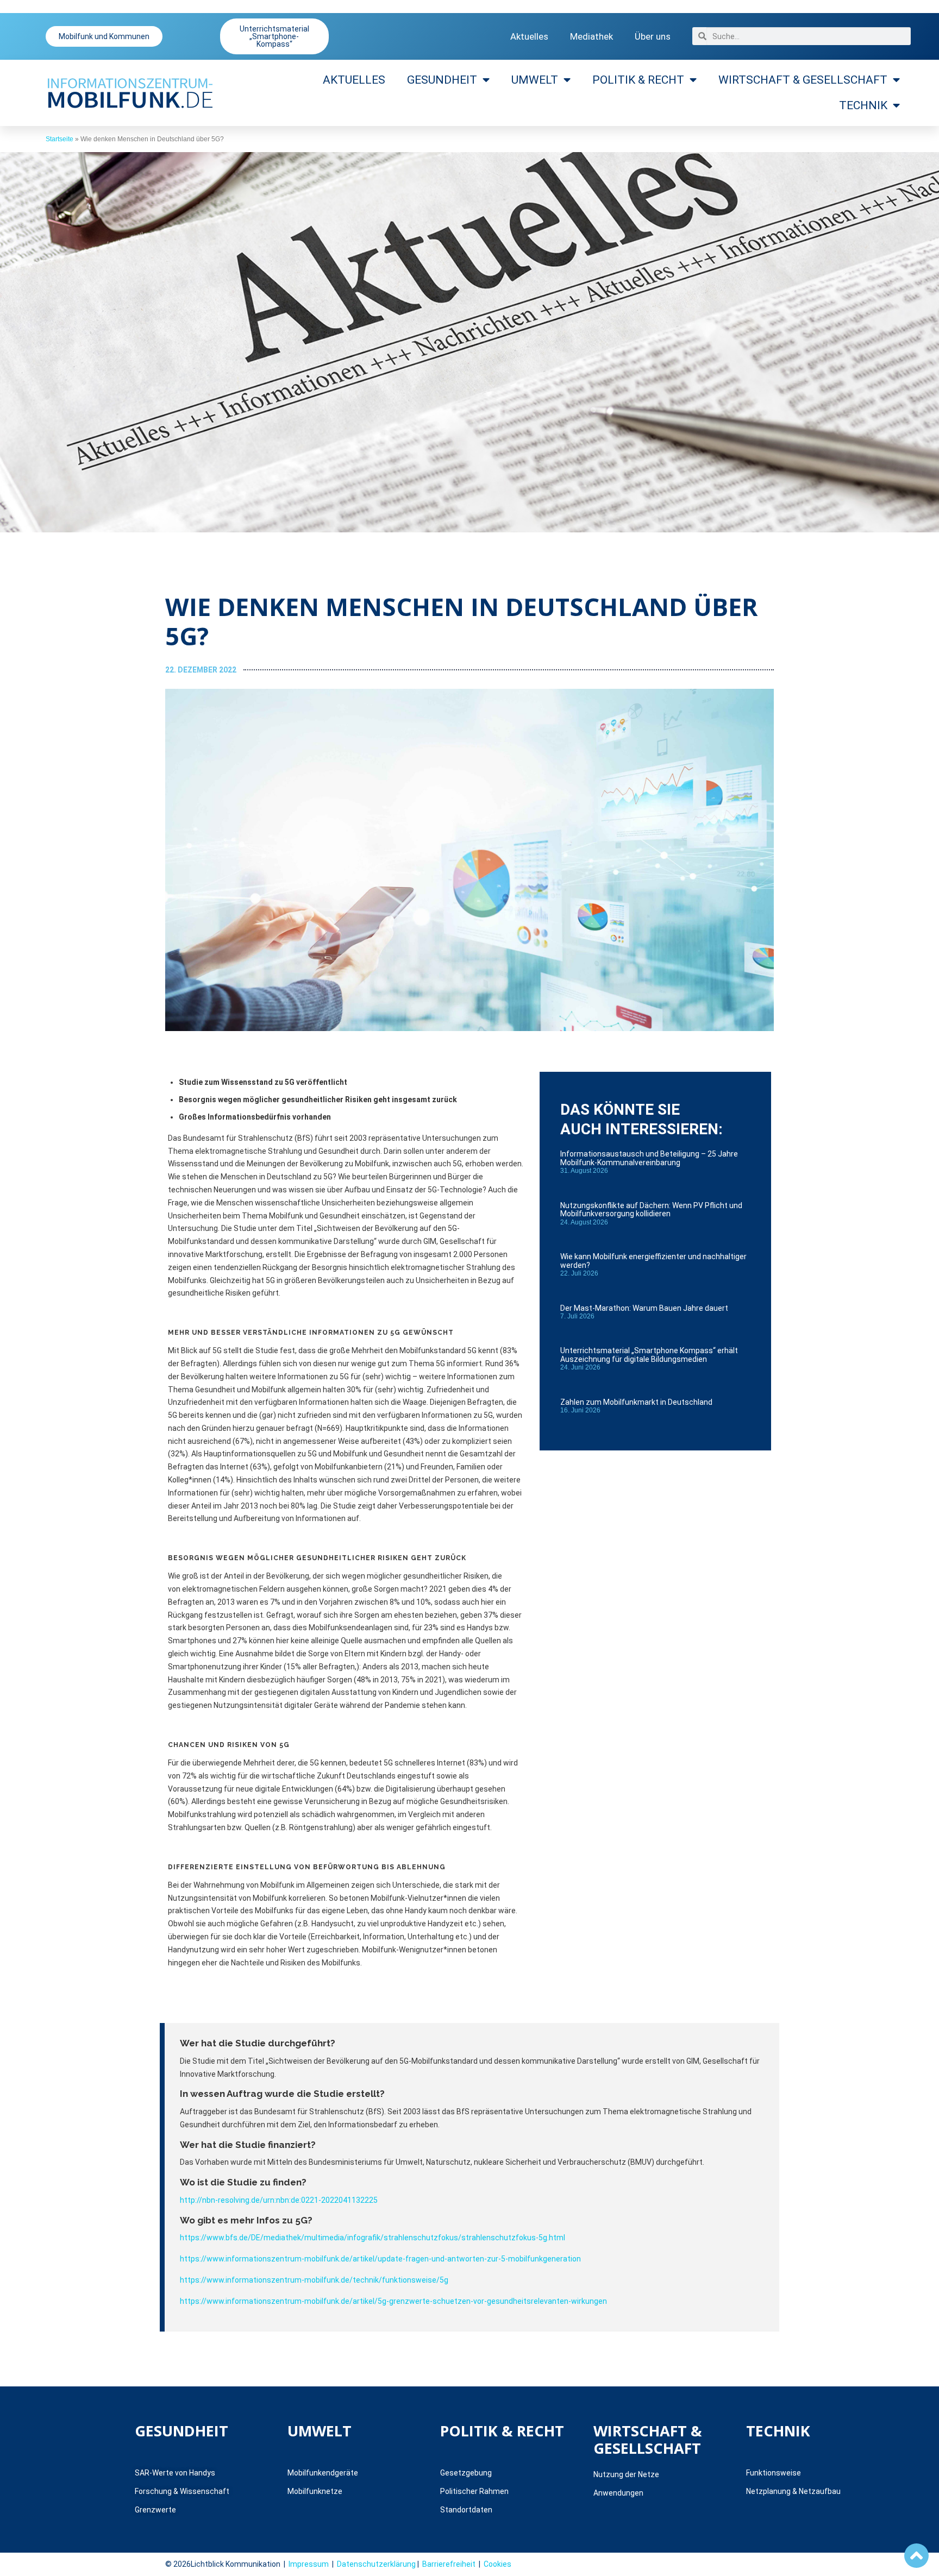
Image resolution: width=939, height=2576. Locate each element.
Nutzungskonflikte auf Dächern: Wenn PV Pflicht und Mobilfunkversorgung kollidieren (651, 1210)
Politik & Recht (638, 80)
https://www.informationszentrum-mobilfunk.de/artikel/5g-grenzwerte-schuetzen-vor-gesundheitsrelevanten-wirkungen (393, 2301)
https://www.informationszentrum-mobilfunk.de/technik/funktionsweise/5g (314, 2280)
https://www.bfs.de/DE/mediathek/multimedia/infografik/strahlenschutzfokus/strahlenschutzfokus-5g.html (373, 2238)
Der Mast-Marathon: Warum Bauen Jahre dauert (644, 1308)
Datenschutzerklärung (376, 2564)
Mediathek (591, 36)
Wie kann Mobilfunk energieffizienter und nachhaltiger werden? (653, 1261)
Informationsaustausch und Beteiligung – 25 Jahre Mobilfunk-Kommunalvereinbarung (649, 1158)
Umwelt (535, 80)
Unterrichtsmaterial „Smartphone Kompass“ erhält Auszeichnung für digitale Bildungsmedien (649, 1355)
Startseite (60, 139)
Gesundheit (442, 80)
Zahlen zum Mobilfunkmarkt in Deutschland (636, 1402)
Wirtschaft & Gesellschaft (803, 80)
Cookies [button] (497, 2564)
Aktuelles (529, 36)
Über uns (653, 36)
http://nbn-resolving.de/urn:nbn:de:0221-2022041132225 (279, 2200)
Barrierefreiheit (449, 2564)
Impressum (309, 2564)
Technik (863, 105)
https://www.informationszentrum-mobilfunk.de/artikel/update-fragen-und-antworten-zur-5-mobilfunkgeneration (380, 2259)
